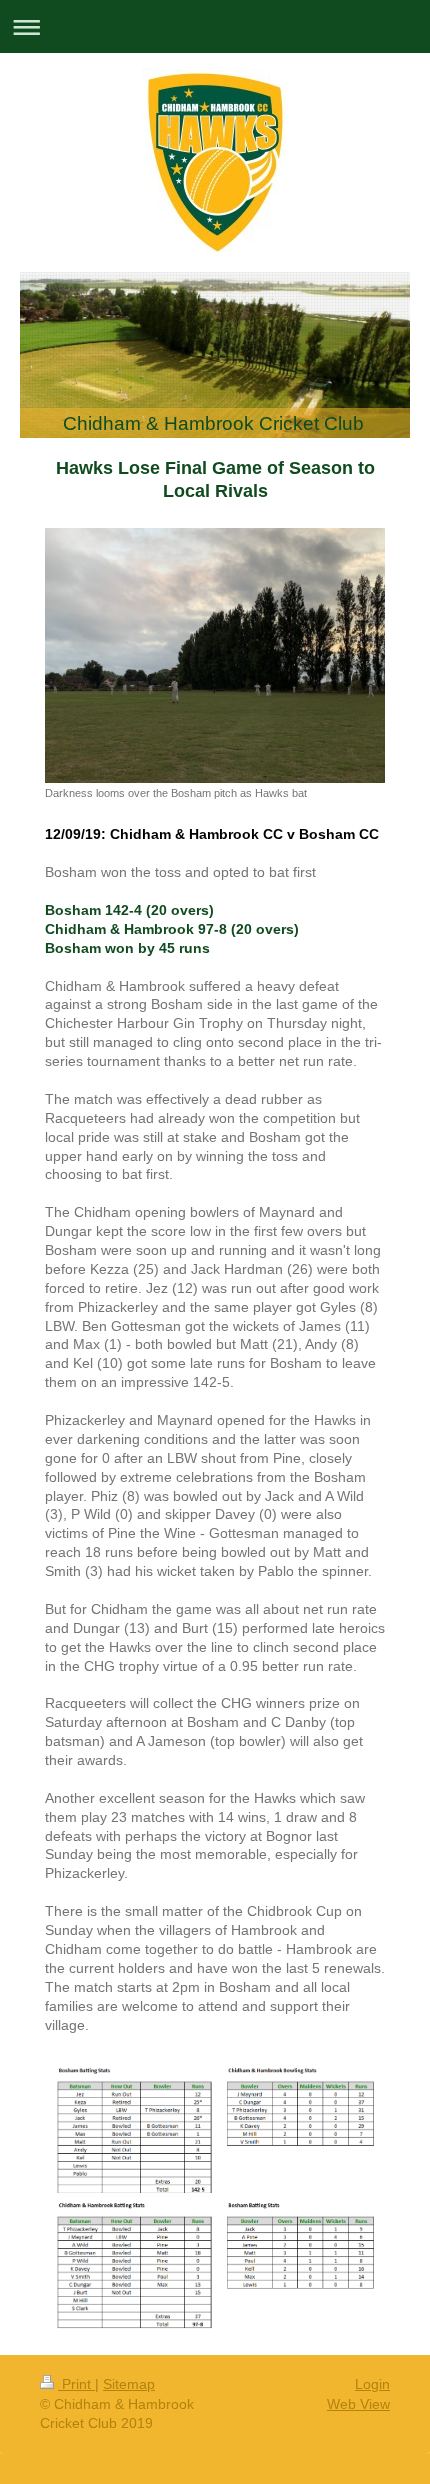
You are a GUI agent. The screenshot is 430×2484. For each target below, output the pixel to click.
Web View (358, 2404)
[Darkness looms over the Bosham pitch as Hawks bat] (215, 655)
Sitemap (129, 2384)
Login (372, 2384)
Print (76, 2384)
